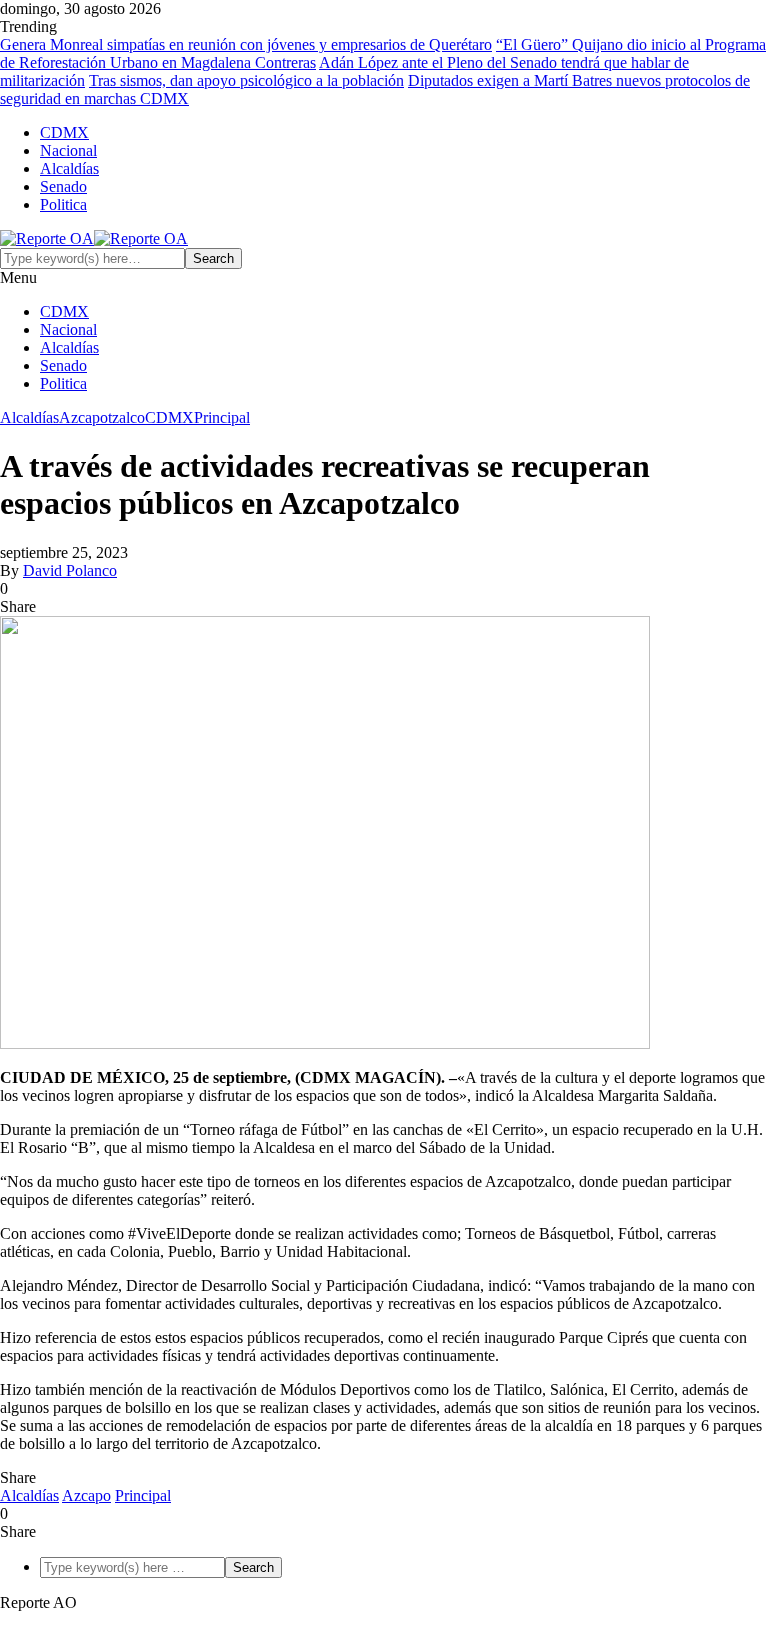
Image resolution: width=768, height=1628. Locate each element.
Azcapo (86, 1495)
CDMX (64, 132)
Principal (222, 417)
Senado (63, 186)
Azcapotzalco (102, 417)
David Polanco (70, 570)
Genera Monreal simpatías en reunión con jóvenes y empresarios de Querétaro (246, 44)
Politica (63, 204)
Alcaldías (69, 168)
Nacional (68, 150)
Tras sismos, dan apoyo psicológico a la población (246, 80)
